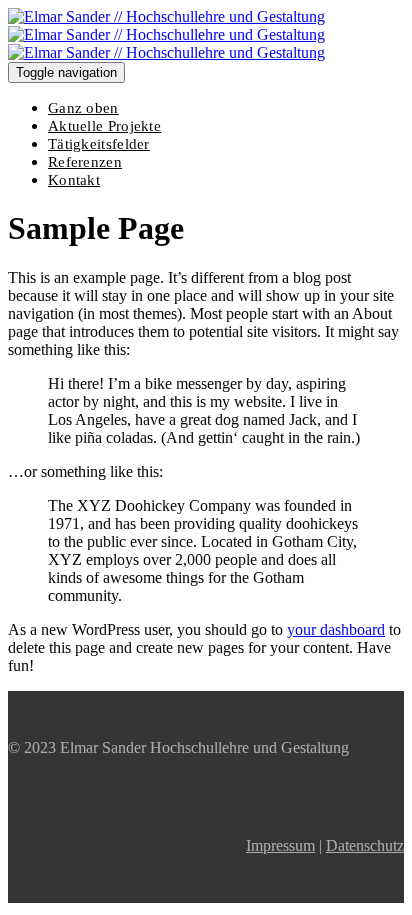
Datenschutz (365, 845)
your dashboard (336, 629)
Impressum (280, 845)
